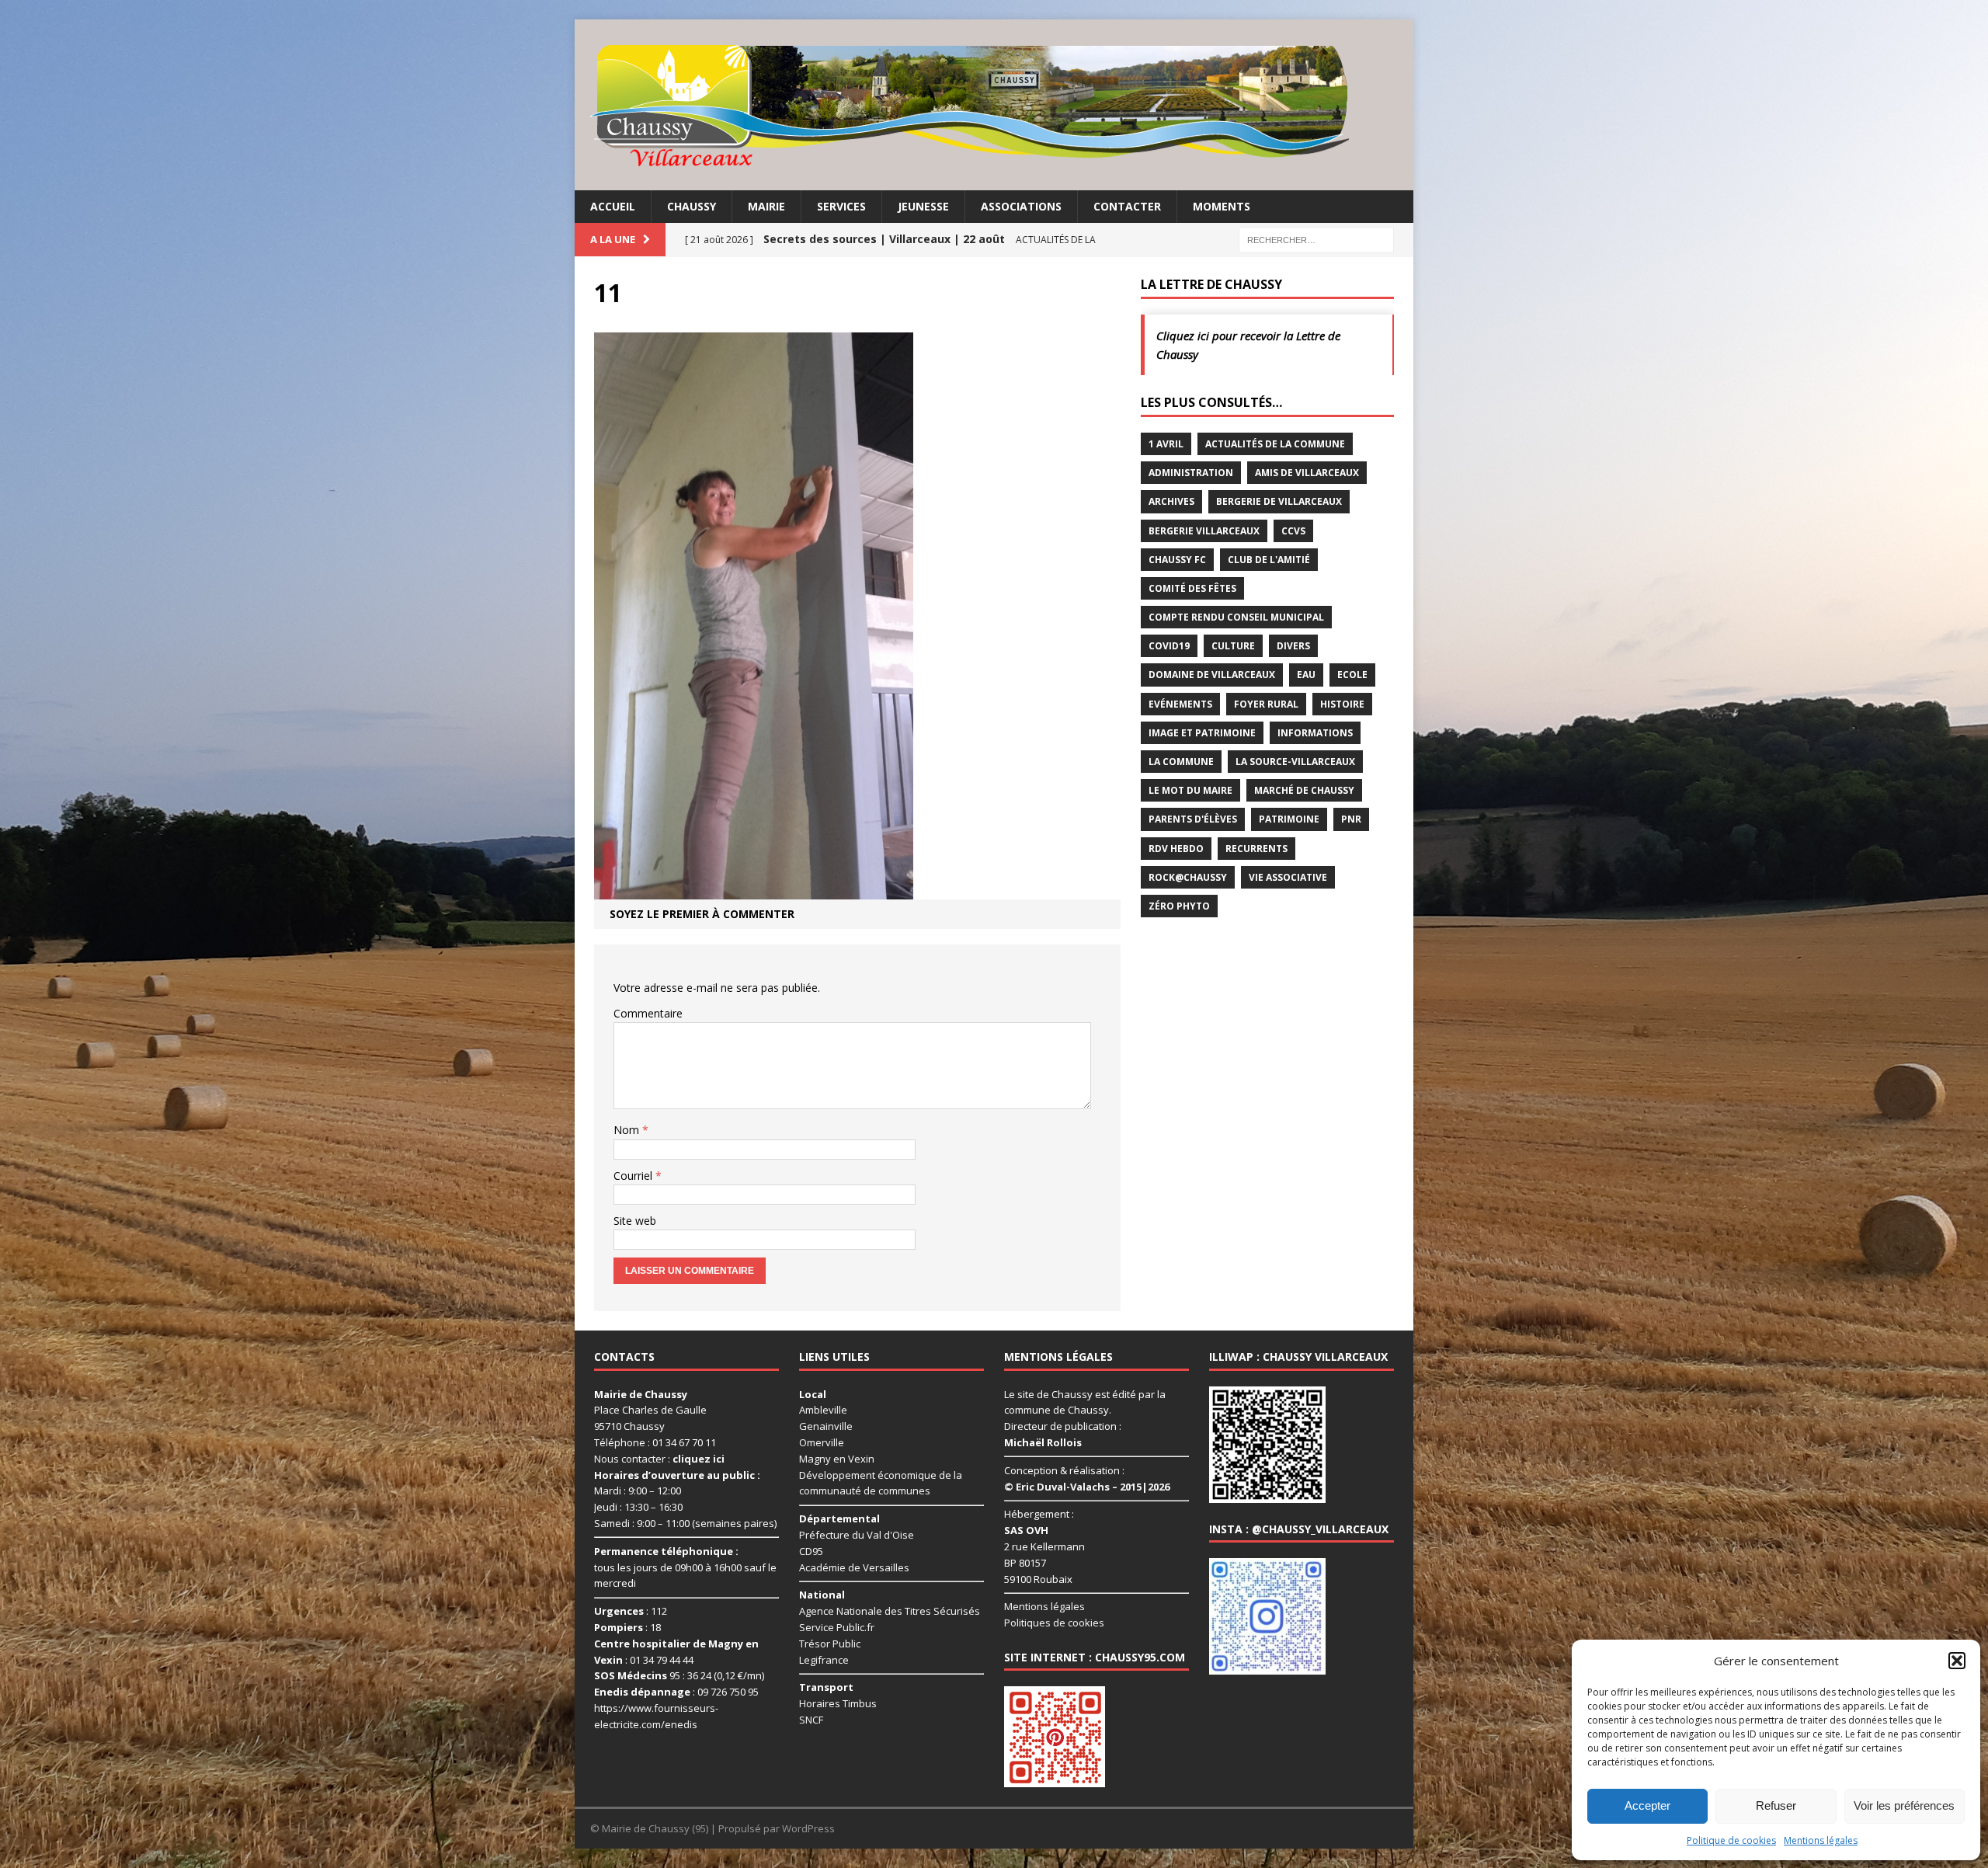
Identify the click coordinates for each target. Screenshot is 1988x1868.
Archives (1171, 501)
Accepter (1647, 1805)
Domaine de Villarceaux (1212, 675)
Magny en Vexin (837, 1459)
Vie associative (1288, 877)
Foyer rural (1266, 704)
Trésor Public (830, 1644)
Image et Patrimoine (1202, 733)
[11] (754, 891)
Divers (1293, 646)
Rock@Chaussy (1188, 877)
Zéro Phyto (1179, 906)
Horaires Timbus (838, 1703)
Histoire (1342, 704)
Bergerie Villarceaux (1204, 531)
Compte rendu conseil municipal (1236, 617)
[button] (1957, 1661)
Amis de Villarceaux (1307, 473)
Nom (628, 1130)
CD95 (811, 1551)
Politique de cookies (1731, 1840)
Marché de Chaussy (1304, 790)
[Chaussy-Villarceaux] (994, 105)
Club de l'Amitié (1269, 560)
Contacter (1127, 206)
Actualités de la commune (1275, 444)
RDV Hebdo (1176, 849)
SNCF (811, 1720)
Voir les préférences (1904, 1805)
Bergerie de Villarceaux (1279, 501)
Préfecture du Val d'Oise (857, 1535)
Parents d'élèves (1193, 819)
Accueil (613, 206)
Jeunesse (923, 206)
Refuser (1776, 1805)
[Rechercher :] (1316, 239)
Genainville (826, 1426)
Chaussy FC (1177, 560)
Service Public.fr (837, 1627)
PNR (1351, 819)
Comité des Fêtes (1192, 588)
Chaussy (692, 206)
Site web (635, 1221)
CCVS (1293, 531)
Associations (1021, 206)
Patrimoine (1289, 819)
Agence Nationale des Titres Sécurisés (890, 1611)
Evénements (1180, 704)
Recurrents (1256, 849)
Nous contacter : (659, 1459)
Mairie (766, 206)
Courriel (634, 1176)
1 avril (1166, 444)
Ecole (1352, 675)
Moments (1222, 206)
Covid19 (1169, 646)
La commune (1181, 762)
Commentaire (648, 1013)
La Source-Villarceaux (1295, 762)
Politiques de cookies (1054, 1623)
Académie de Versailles (854, 1567)
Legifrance (824, 1660)
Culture (1233, 646)
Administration (1191, 473)
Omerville (822, 1442)
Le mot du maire (1190, 790)
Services (841, 206)
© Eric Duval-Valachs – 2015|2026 (1087, 1487)
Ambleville (823, 1410)
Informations (1315, 733)
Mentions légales (1821, 1840)
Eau (1306, 675)
